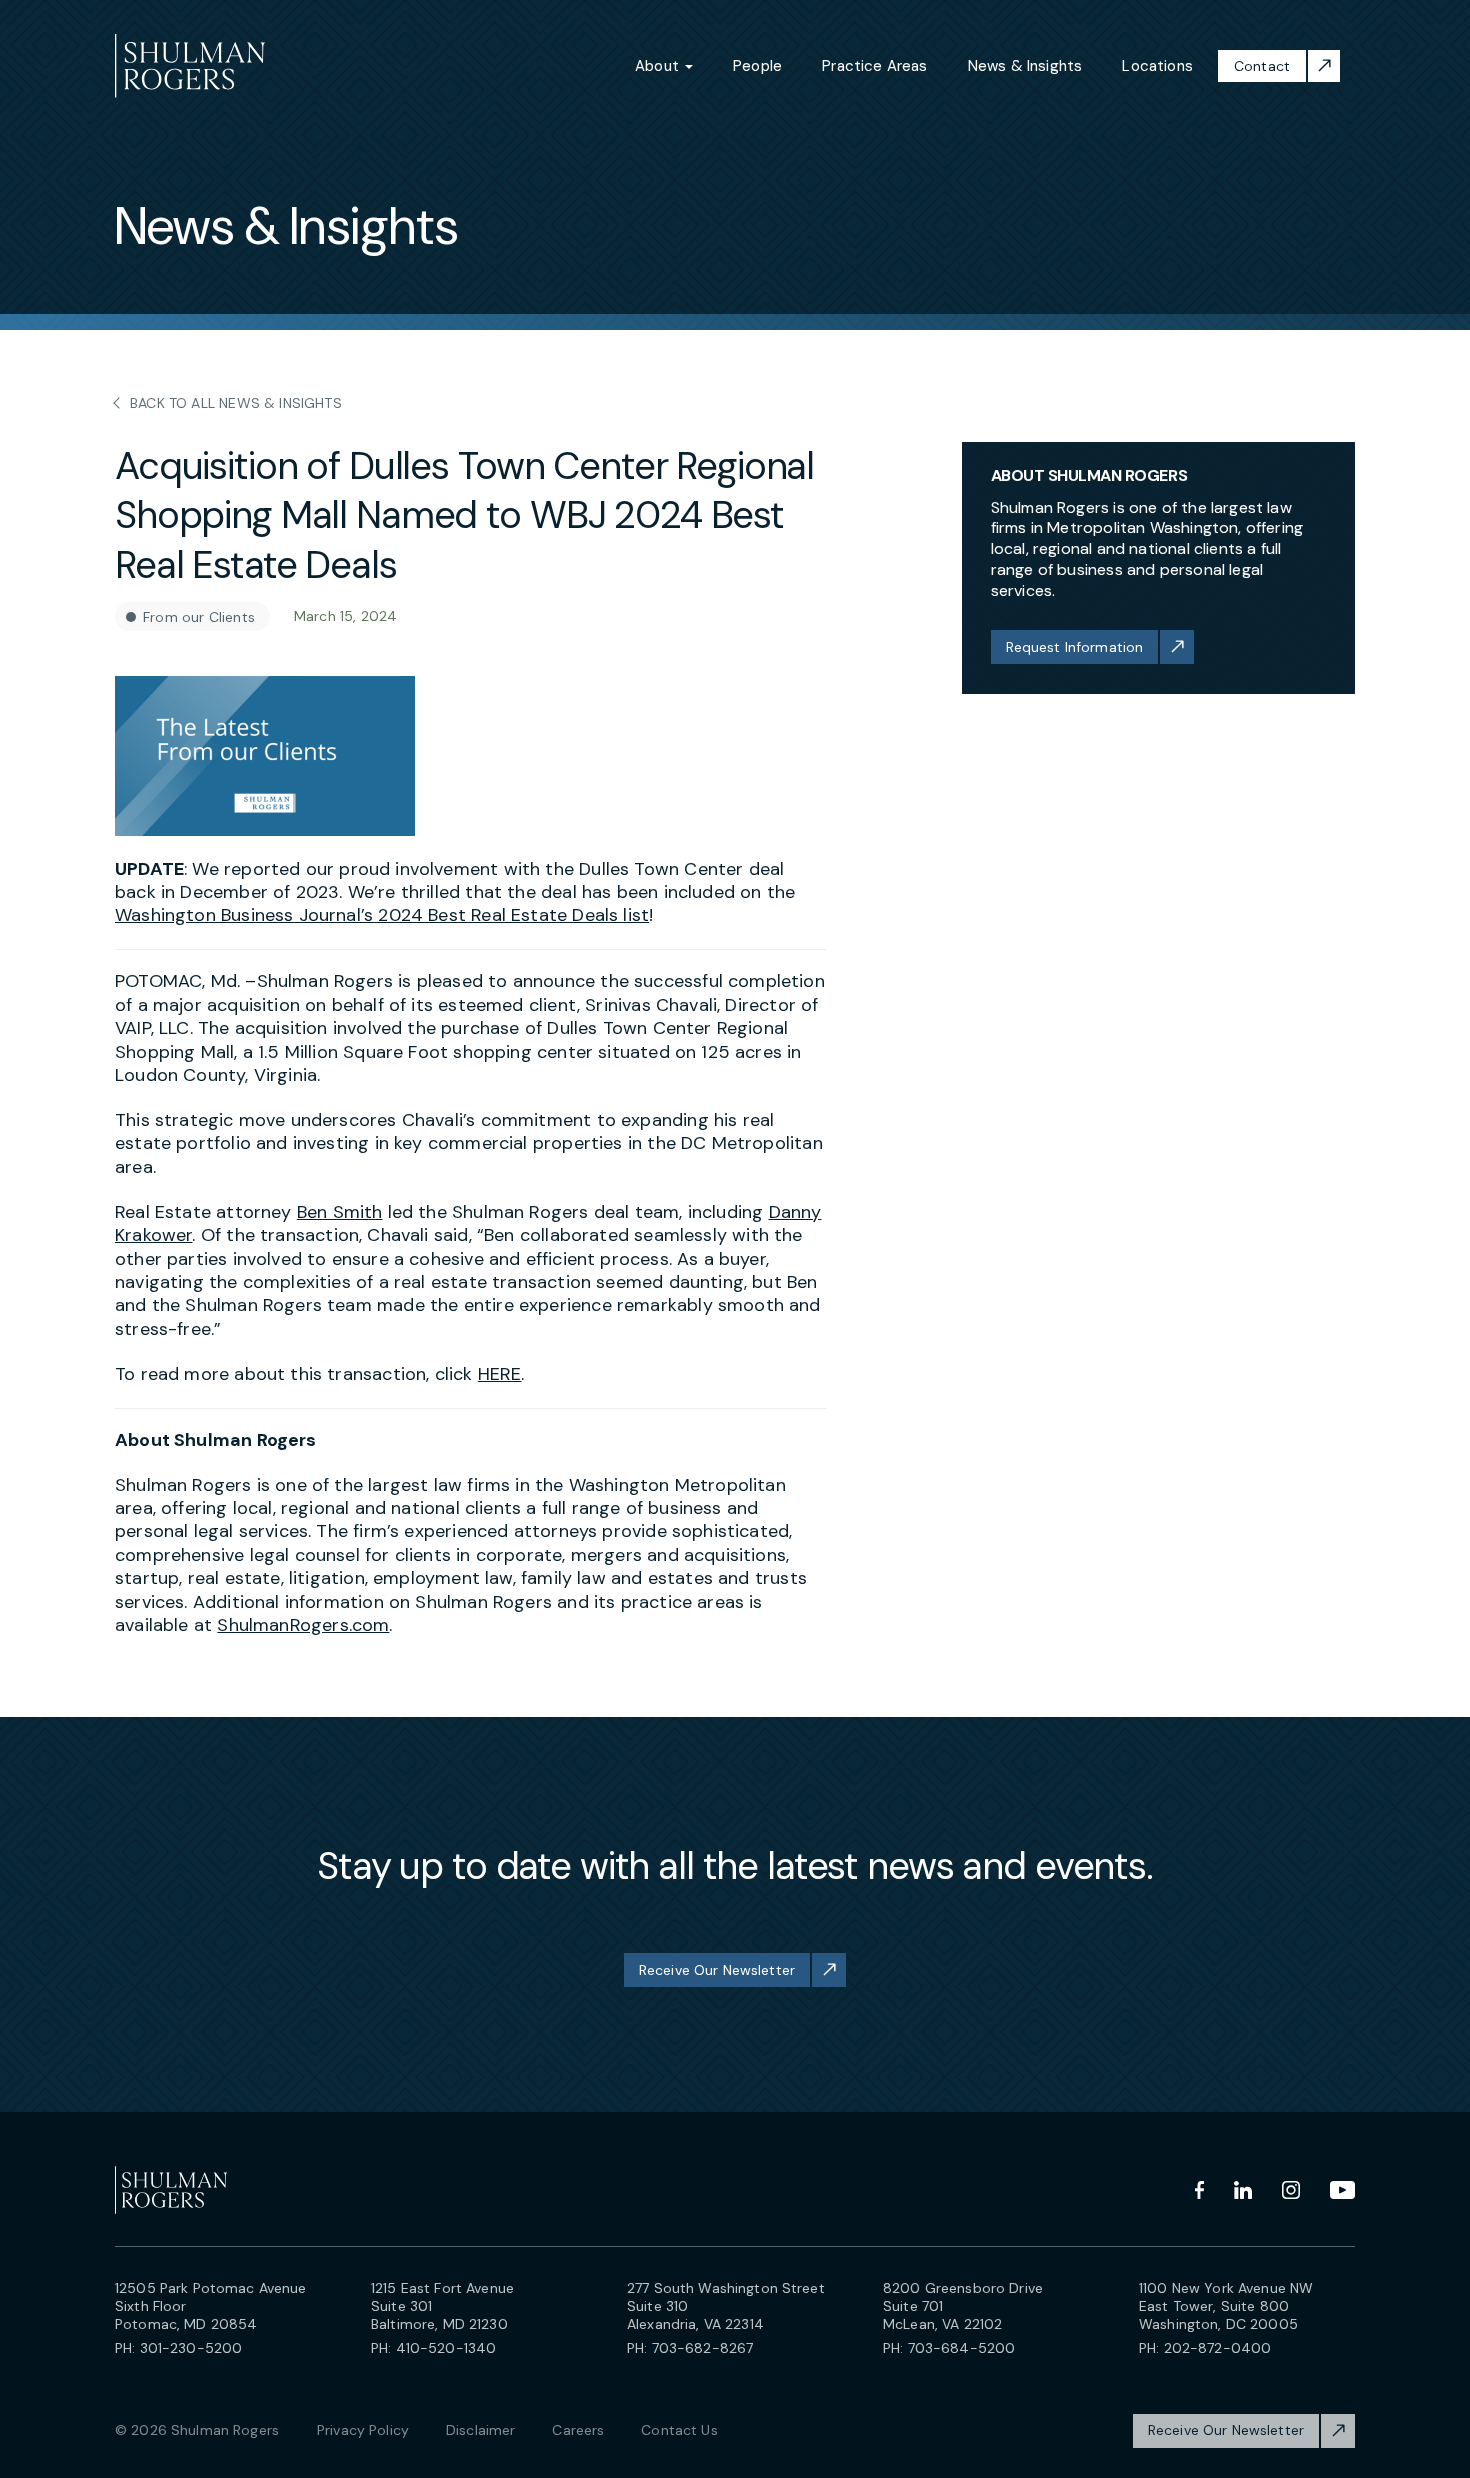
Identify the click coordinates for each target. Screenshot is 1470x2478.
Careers (578, 2430)
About (659, 66)
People (757, 66)
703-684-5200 (962, 2348)
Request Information (1075, 647)
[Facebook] (1199, 2190)
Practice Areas (875, 66)
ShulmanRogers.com (303, 1625)
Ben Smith (340, 1212)
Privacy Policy (363, 2430)
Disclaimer (480, 2430)
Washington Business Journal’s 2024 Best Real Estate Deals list (382, 915)
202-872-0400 (1218, 2348)
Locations (1157, 66)
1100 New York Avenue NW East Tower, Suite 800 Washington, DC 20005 (1226, 2306)
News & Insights (1025, 66)
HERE (500, 1374)
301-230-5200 (191, 2348)
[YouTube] (1342, 2190)
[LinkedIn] (1243, 2190)
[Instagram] (1291, 2190)
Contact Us (679, 2430)
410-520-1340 (446, 2348)
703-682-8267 (703, 2348)
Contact (1262, 66)
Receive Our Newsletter (717, 1970)
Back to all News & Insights (236, 403)
